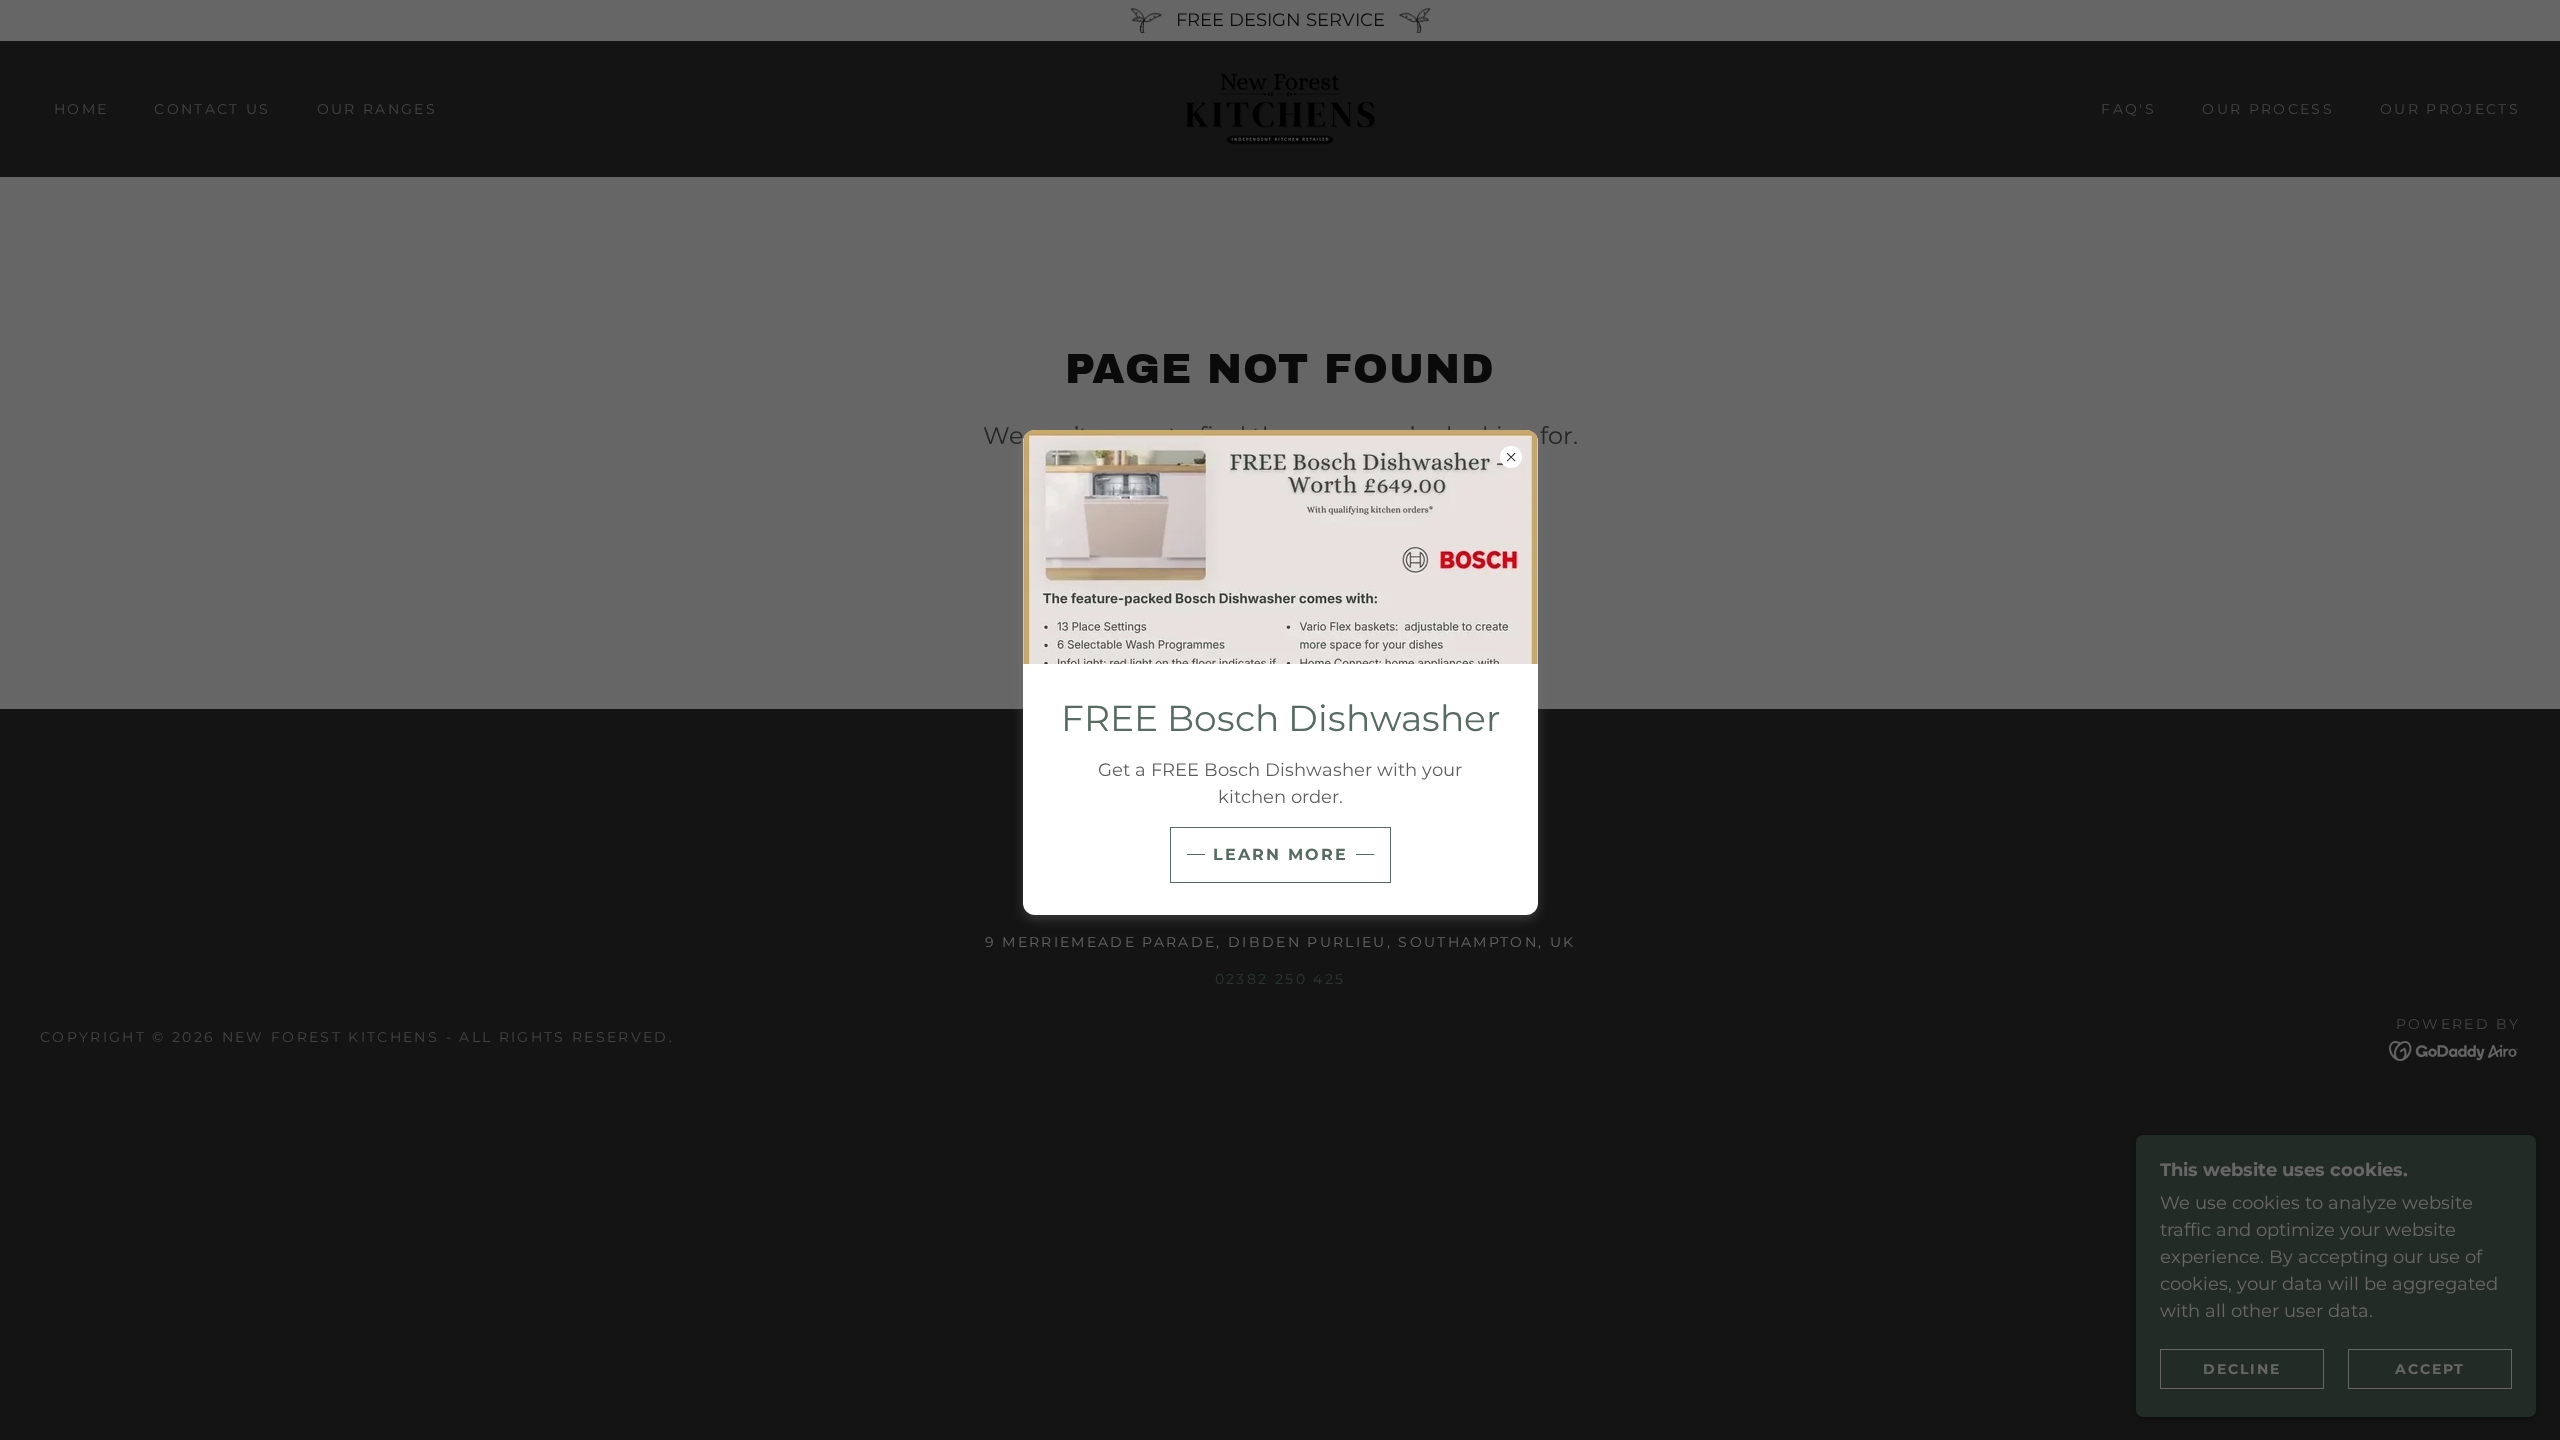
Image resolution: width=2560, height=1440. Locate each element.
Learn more (1280, 854)
